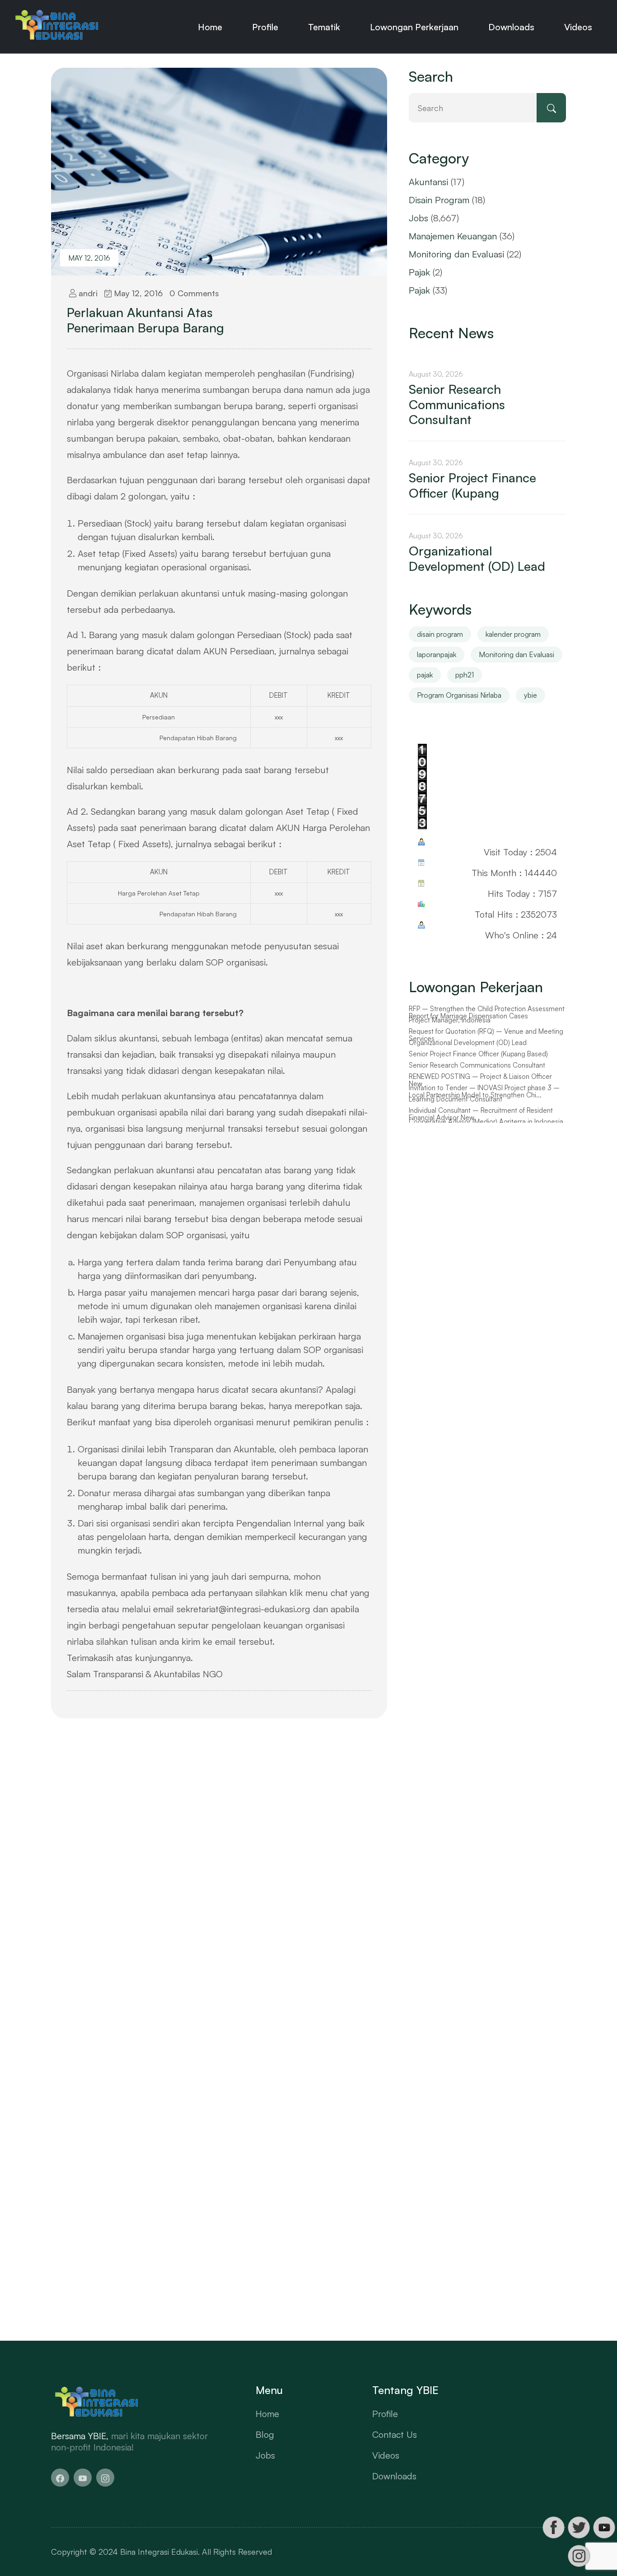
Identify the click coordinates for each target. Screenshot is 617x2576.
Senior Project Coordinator (449, 1009)
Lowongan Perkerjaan (414, 27)
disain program (440, 634)
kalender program (513, 634)
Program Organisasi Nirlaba (459, 695)
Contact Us (395, 2434)
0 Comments (194, 293)
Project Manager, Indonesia (450, 1031)
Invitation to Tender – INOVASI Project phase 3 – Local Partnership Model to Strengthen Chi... (484, 1103)
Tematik (324, 27)
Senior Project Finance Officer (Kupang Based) (478, 1065)
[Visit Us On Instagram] (579, 2556)
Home (210, 27)
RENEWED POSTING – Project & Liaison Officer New (480, 1091)
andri (87, 293)
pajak (425, 675)
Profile (265, 27)
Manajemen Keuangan (453, 236)
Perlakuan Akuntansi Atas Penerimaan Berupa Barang (145, 320)
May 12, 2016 (89, 258)
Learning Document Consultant (456, 1110)
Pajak (419, 272)
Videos (578, 27)
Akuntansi (428, 182)
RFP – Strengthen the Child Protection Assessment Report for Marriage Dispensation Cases (487, 1024)
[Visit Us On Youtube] (604, 2527)
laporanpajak (437, 654)
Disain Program (439, 200)
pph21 (465, 675)
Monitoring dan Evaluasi (456, 254)
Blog (265, 2434)
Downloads (511, 27)
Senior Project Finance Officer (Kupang (472, 485)
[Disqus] (219, 1867)
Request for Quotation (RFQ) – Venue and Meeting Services (486, 1046)
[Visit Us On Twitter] (579, 2527)
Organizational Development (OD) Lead (477, 558)
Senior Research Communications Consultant (457, 404)
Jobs (418, 218)
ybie (531, 695)
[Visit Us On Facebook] (553, 2527)
